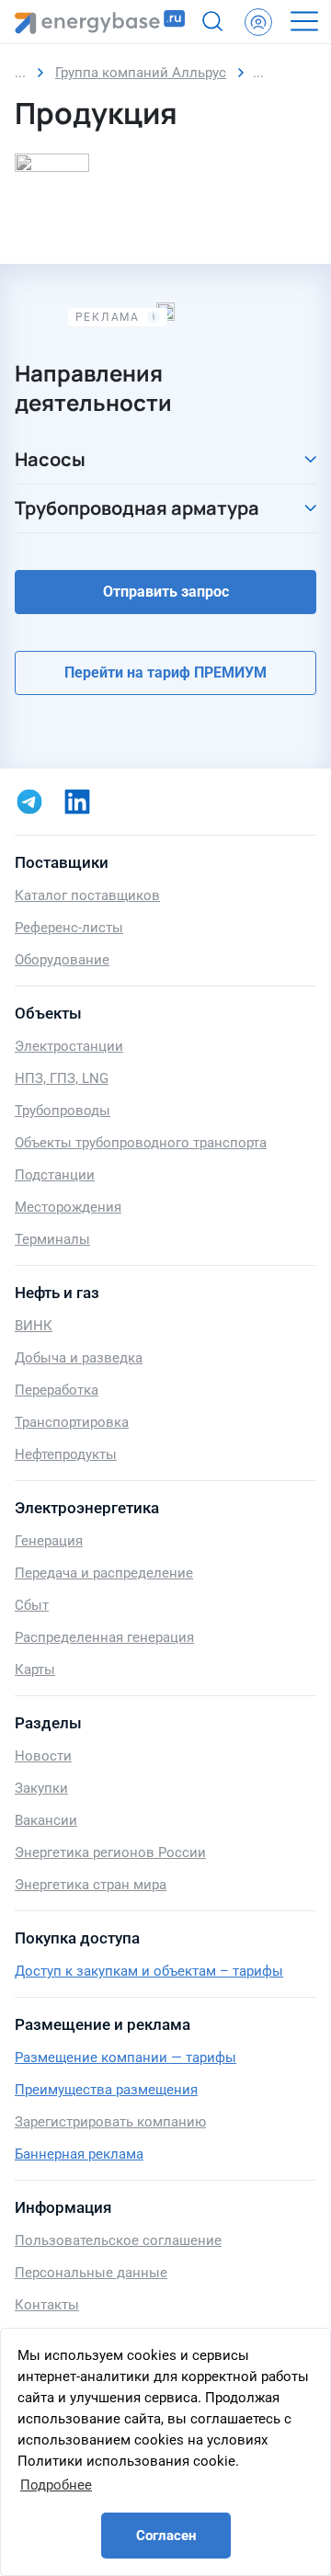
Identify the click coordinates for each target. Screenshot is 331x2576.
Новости (43, 1756)
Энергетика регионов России (110, 1852)
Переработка (57, 1390)
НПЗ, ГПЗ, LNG (62, 1078)
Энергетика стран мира (91, 1885)
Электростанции (69, 1046)
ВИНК (34, 1326)
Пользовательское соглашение (118, 2240)
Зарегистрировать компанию (110, 2122)
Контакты (47, 2305)
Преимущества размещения (106, 2090)
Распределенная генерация (104, 1637)
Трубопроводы (63, 1111)
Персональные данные (91, 2273)
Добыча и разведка (79, 1358)
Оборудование (62, 960)
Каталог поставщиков (87, 895)
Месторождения (68, 1207)
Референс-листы (69, 928)
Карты (35, 1670)
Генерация (49, 1541)
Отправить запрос (166, 592)
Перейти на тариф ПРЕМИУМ (165, 672)
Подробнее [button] (56, 2485)
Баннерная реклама (79, 2154)
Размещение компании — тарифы (126, 2057)
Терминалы (52, 1239)
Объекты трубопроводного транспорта (141, 1143)
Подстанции (55, 1175)
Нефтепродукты (66, 1454)
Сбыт (32, 1605)
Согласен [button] (166, 2536)
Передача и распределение (104, 1573)
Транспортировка (72, 1422)
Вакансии (46, 1820)
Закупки (41, 1788)
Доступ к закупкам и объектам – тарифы (149, 1971)
